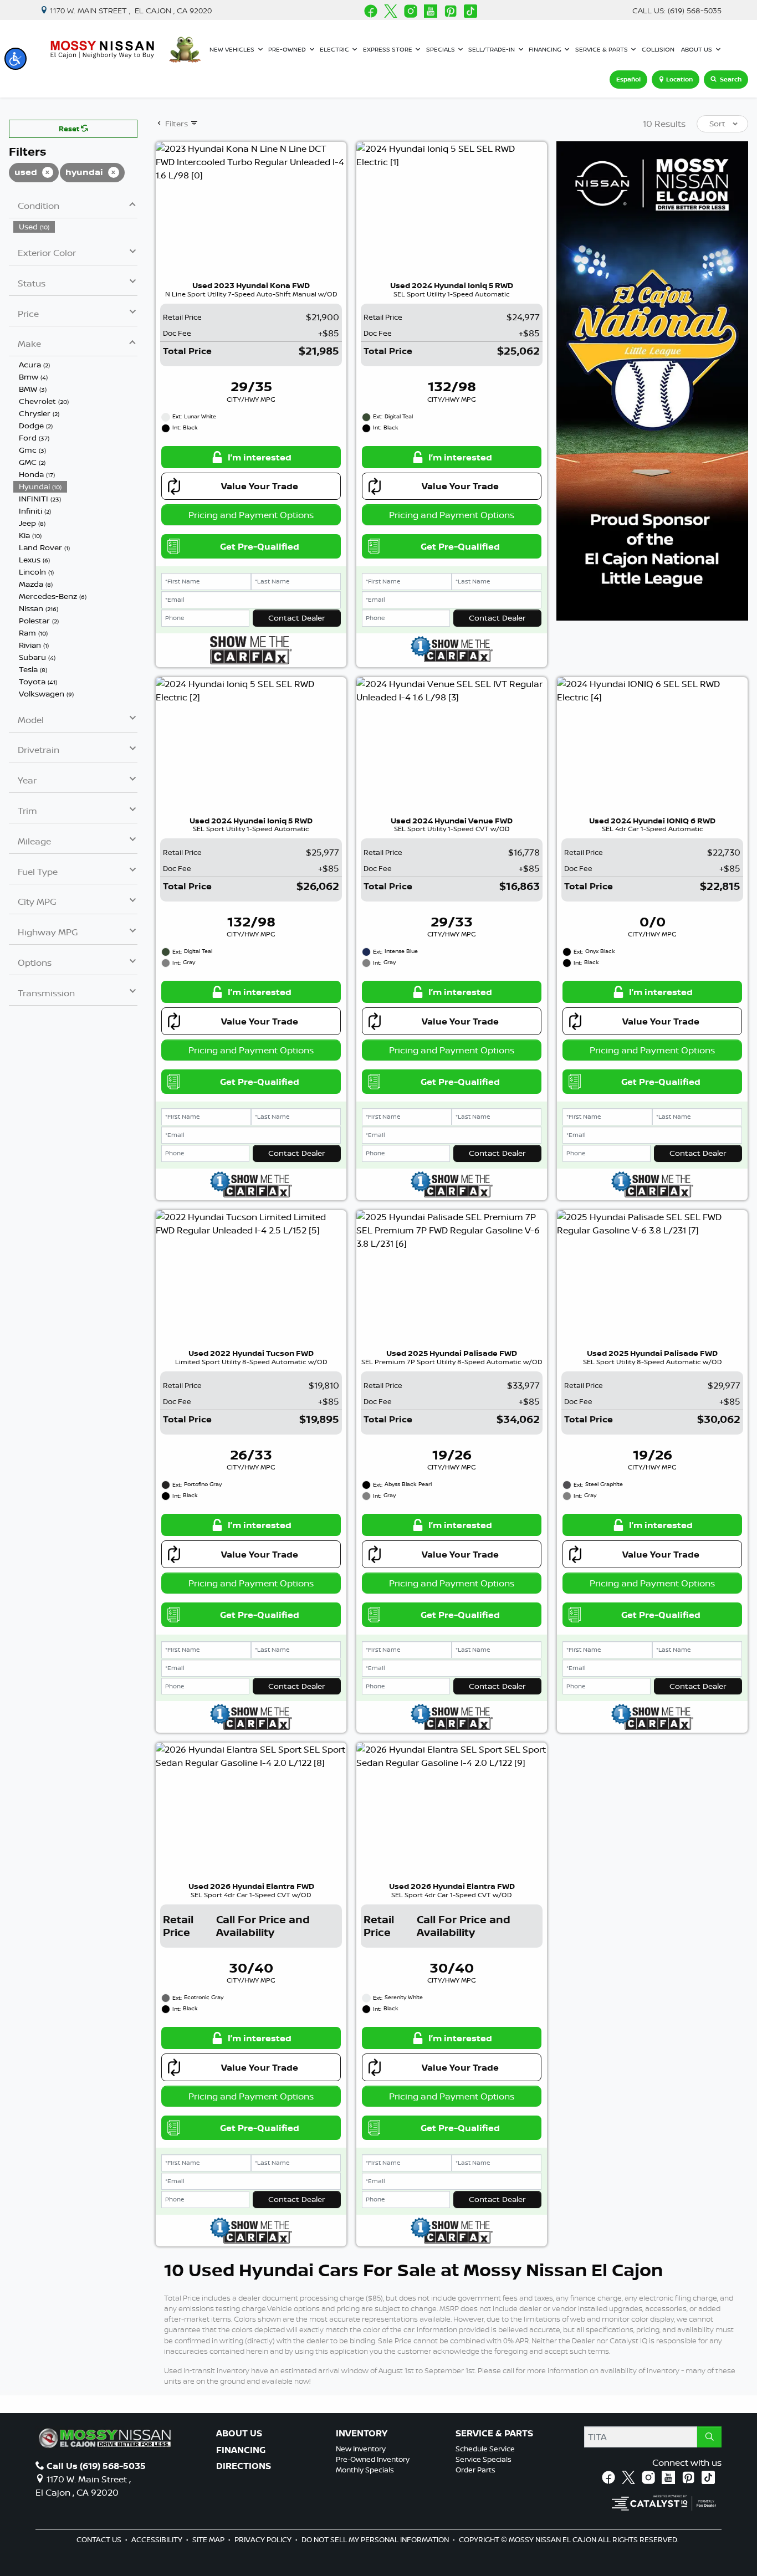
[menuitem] (75, 227)
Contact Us (100, 2539)
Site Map (209, 2539)
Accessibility (158, 2539)
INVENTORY (362, 2434)
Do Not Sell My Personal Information (376, 2539)
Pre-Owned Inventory (373, 2459)
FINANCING (241, 2450)
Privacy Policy (264, 2539)
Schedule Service (485, 2449)
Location (679, 79)
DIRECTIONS (244, 2466)
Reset (70, 129)
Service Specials (484, 2459)
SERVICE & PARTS (494, 2434)
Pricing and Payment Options (251, 515)
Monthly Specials (365, 2470)
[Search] (709, 2437)
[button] (16, 59)
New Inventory (361, 2449)
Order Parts (475, 2470)
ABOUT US (239, 2434)
